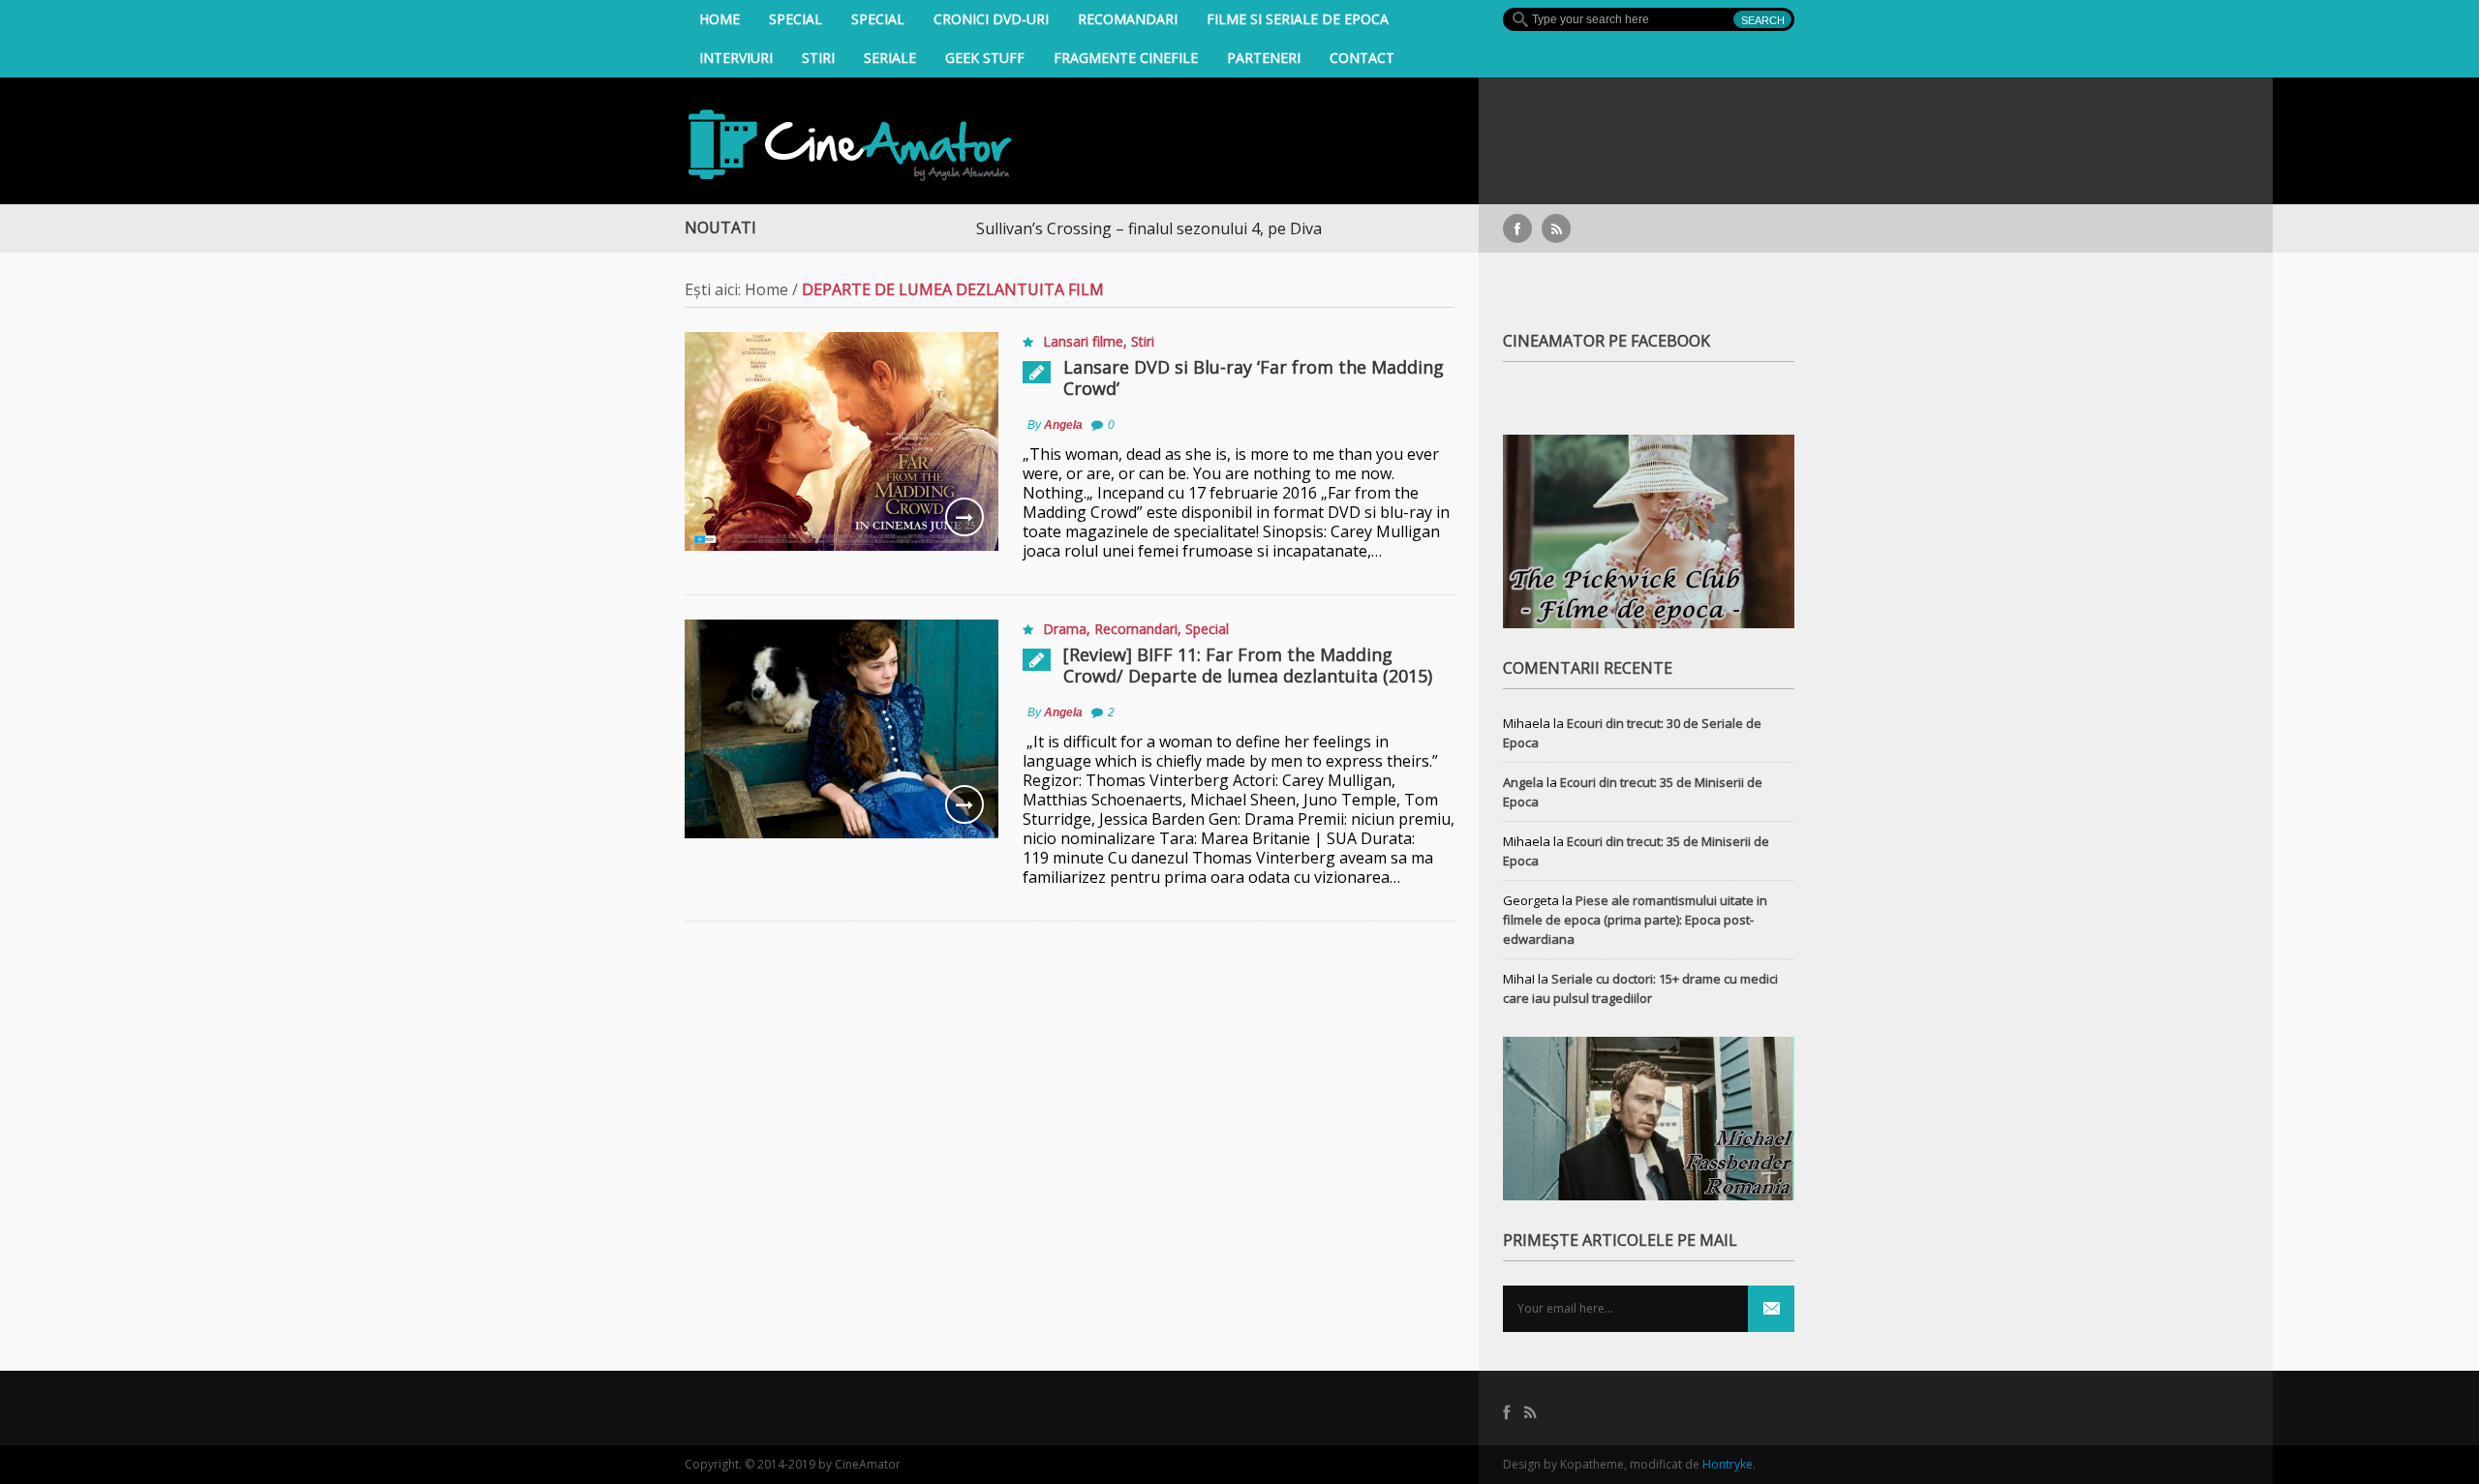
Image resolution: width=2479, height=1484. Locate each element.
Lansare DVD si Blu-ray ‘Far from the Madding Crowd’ (1254, 378)
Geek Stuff (985, 58)
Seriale (890, 58)
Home (719, 19)
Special (796, 19)
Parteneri (1264, 58)
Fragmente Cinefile (1126, 58)
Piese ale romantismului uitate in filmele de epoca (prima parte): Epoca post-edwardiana (1635, 920)
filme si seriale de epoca (1298, 19)
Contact (1362, 58)
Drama (1065, 629)
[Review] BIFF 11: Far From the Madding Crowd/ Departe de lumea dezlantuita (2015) (1248, 665)
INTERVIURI (736, 58)
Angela (1063, 425)
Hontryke (1728, 1464)
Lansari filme (1083, 341)
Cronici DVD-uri (991, 19)
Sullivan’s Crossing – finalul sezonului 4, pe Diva (1100, 228)
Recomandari (1128, 19)
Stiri (818, 58)
